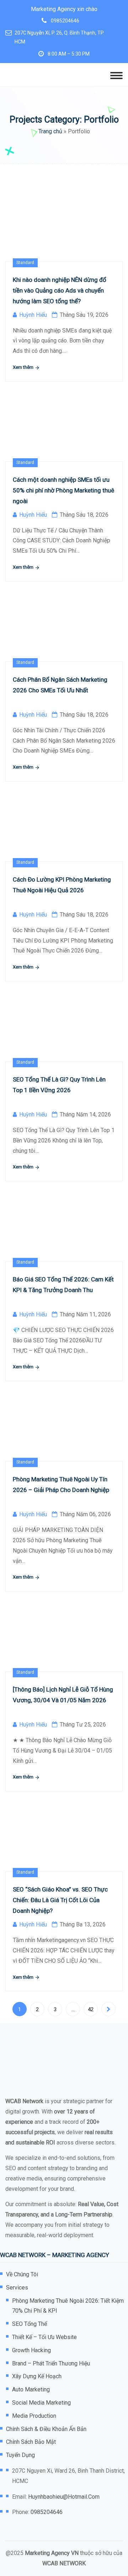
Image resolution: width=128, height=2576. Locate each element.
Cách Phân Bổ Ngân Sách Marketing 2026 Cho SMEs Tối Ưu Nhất (60, 685)
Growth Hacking (31, 2350)
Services (17, 2288)
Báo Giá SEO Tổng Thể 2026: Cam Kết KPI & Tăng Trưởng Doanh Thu (63, 1285)
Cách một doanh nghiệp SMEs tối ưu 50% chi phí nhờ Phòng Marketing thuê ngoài (63, 490)
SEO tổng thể (30, 2324)
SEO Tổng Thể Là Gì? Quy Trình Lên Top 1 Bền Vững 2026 (59, 1085)
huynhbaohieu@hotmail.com (64, 2497)
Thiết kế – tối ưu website (44, 2337)
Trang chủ (50, 131)
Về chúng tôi (22, 2274)
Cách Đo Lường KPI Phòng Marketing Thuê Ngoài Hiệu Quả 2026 (62, 885)
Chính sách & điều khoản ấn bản (46, 2429)
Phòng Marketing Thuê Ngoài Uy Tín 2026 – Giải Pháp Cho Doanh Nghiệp (61, 1485)
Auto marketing (31, 2389)
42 (91, 2009)
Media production (34, 2416)
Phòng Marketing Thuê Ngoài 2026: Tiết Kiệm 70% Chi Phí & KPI (68, 2306)
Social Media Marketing (41, 2403)
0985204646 (65, 21)
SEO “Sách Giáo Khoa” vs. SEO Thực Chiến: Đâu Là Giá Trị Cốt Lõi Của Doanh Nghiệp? (60, 1900)
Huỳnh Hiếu (33, 315)
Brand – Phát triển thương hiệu (51, 2363)
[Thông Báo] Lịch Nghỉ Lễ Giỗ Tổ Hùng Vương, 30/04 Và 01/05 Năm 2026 (63, 1695)
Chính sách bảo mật (31, 2442)
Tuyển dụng (20, 2455)
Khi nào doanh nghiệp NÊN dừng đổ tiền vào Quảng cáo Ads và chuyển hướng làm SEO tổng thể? (60, 290)
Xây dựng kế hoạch (37, 2376)
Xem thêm (24, 367)
